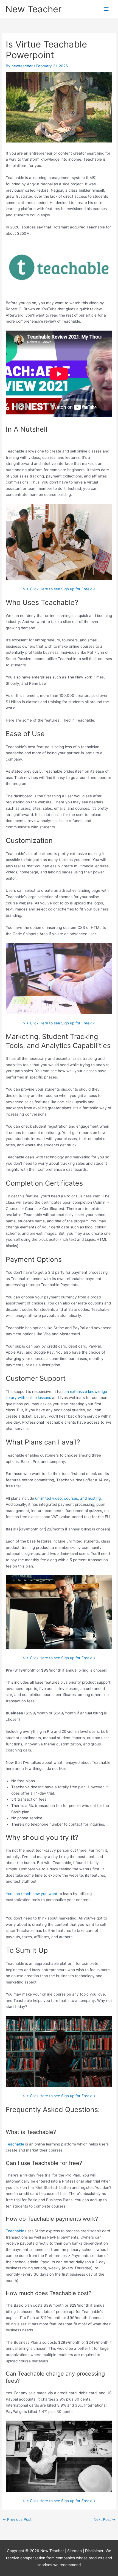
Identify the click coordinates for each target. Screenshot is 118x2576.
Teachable (15, 2144)
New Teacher (33, 9)
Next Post (105, 2519)
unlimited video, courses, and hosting (68, 1498)
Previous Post (17, 2519)
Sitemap (75, 2551)
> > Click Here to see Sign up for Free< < (59, 589)
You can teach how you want (32, 1894)
